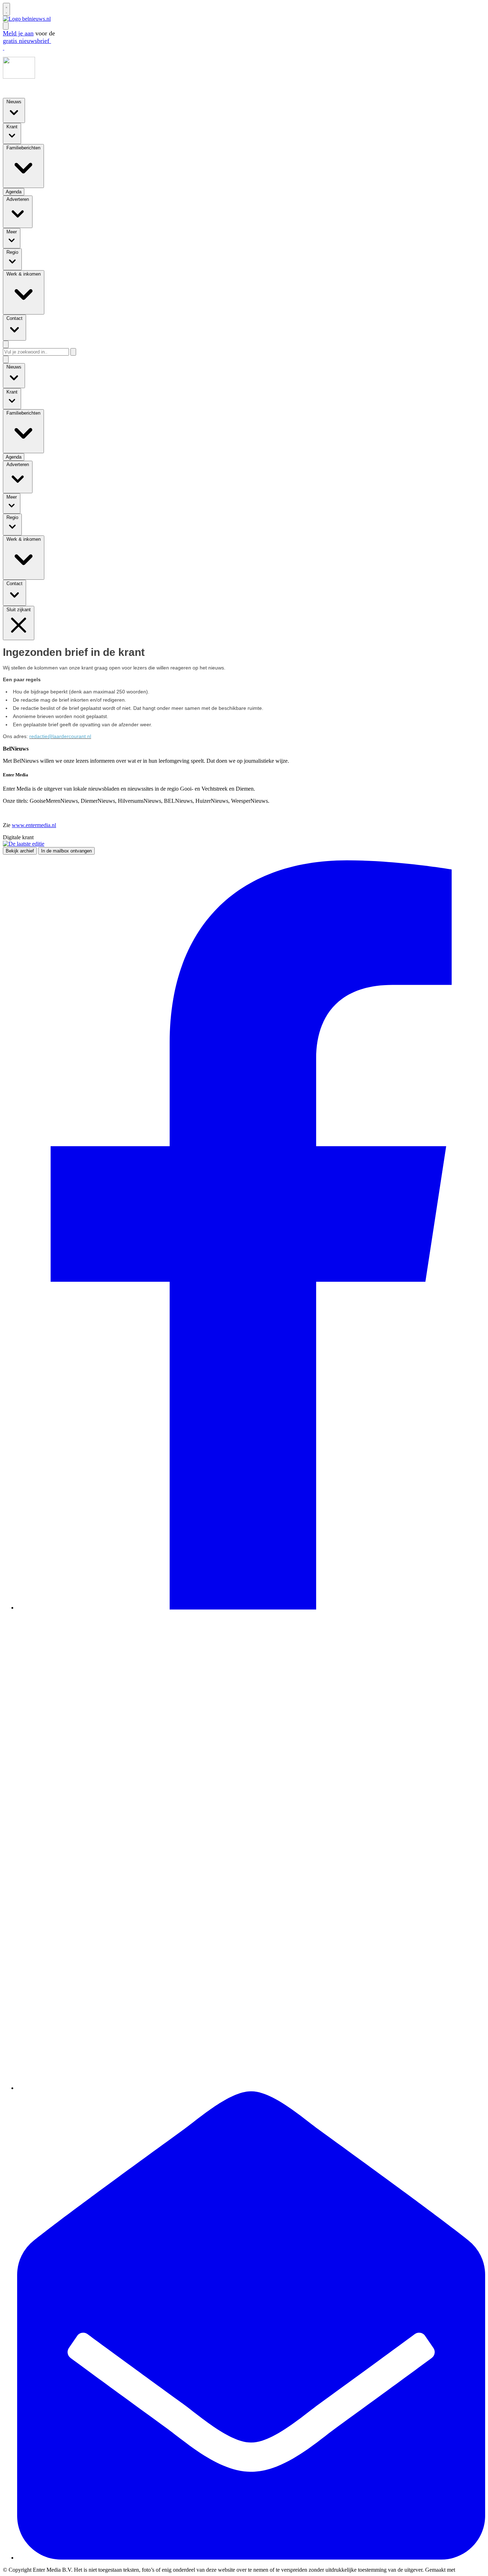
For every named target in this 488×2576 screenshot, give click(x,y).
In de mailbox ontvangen (66, 851)
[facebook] (251, 1608)
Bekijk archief (20, 851)
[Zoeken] (73, 352)
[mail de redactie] (251, 2558)
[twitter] (251, 2088)
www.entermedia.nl (34, 825)
